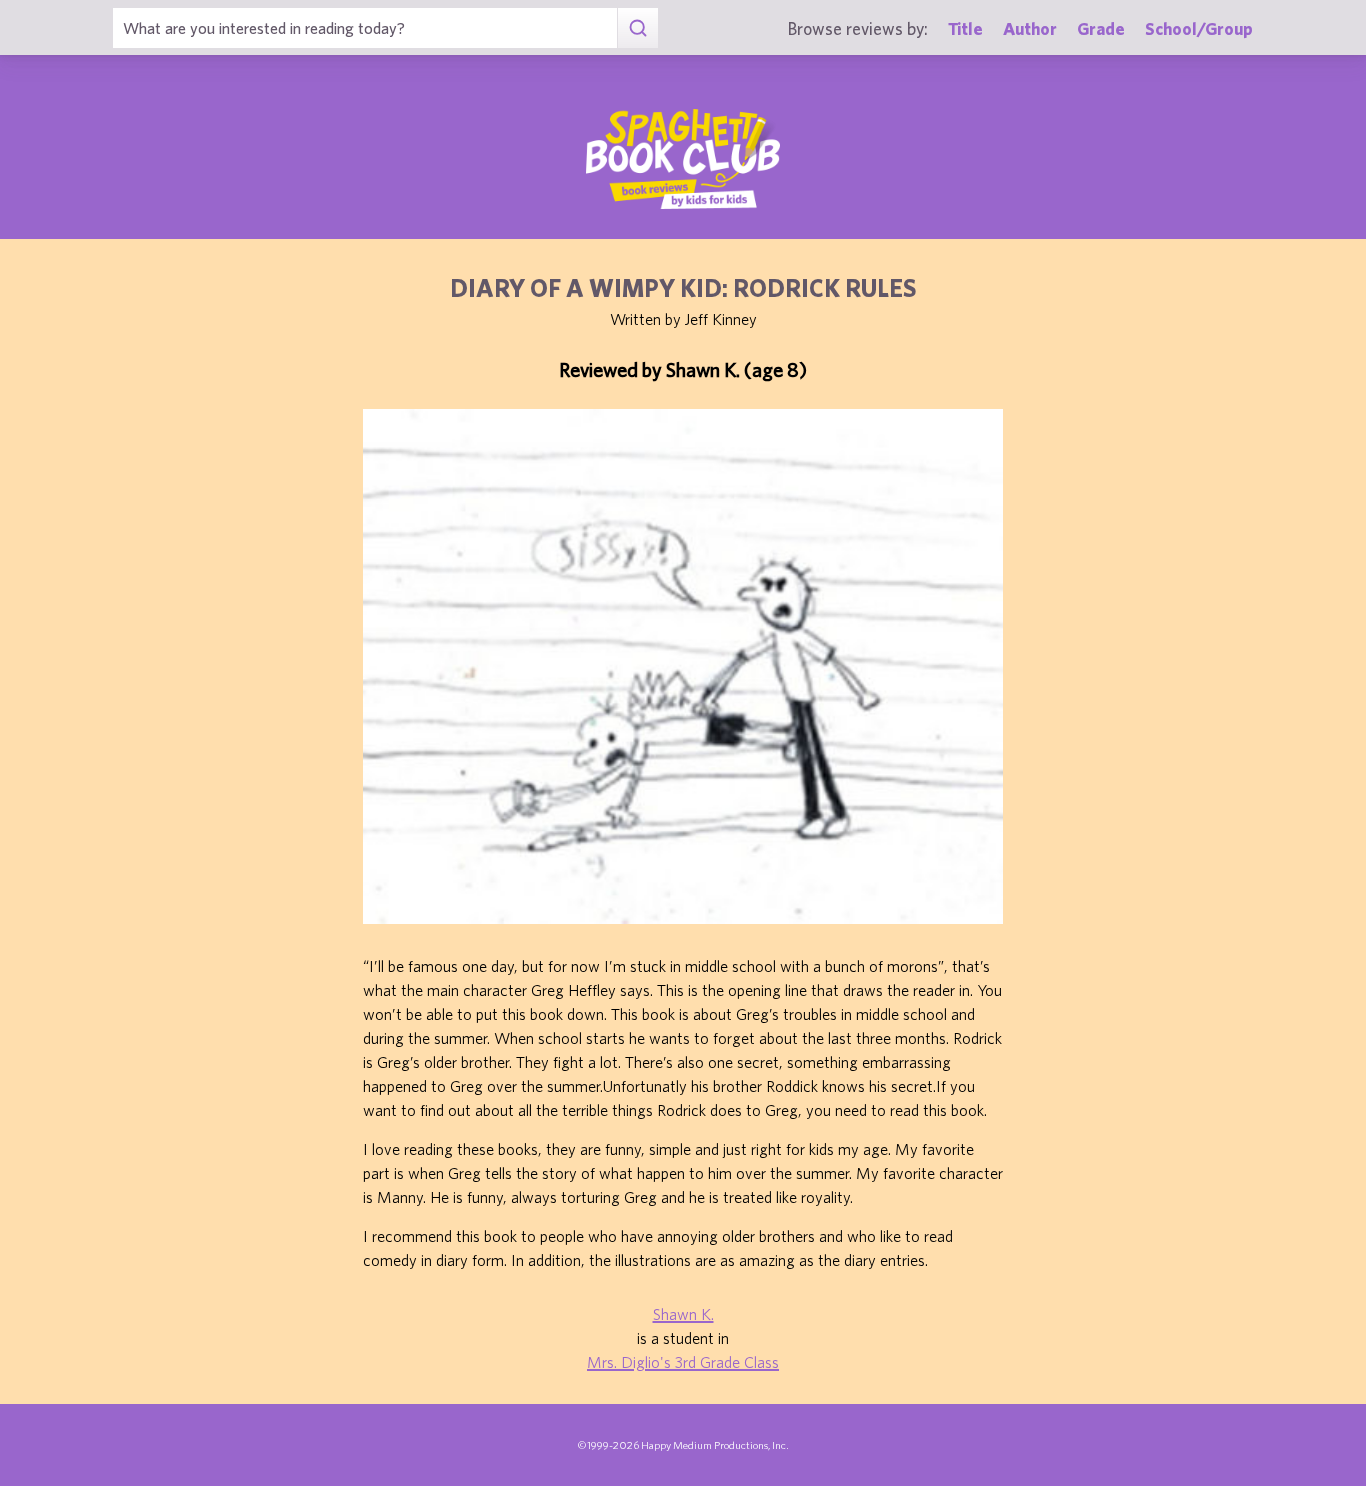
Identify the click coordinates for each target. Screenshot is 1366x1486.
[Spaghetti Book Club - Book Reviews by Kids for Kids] (683, 159)
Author (1030, 28)
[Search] (637, 28)
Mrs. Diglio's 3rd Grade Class (683, 1362)
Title (965, 28)
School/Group (1199, 28)
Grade (1101, 28)
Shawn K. (683, 1314)
